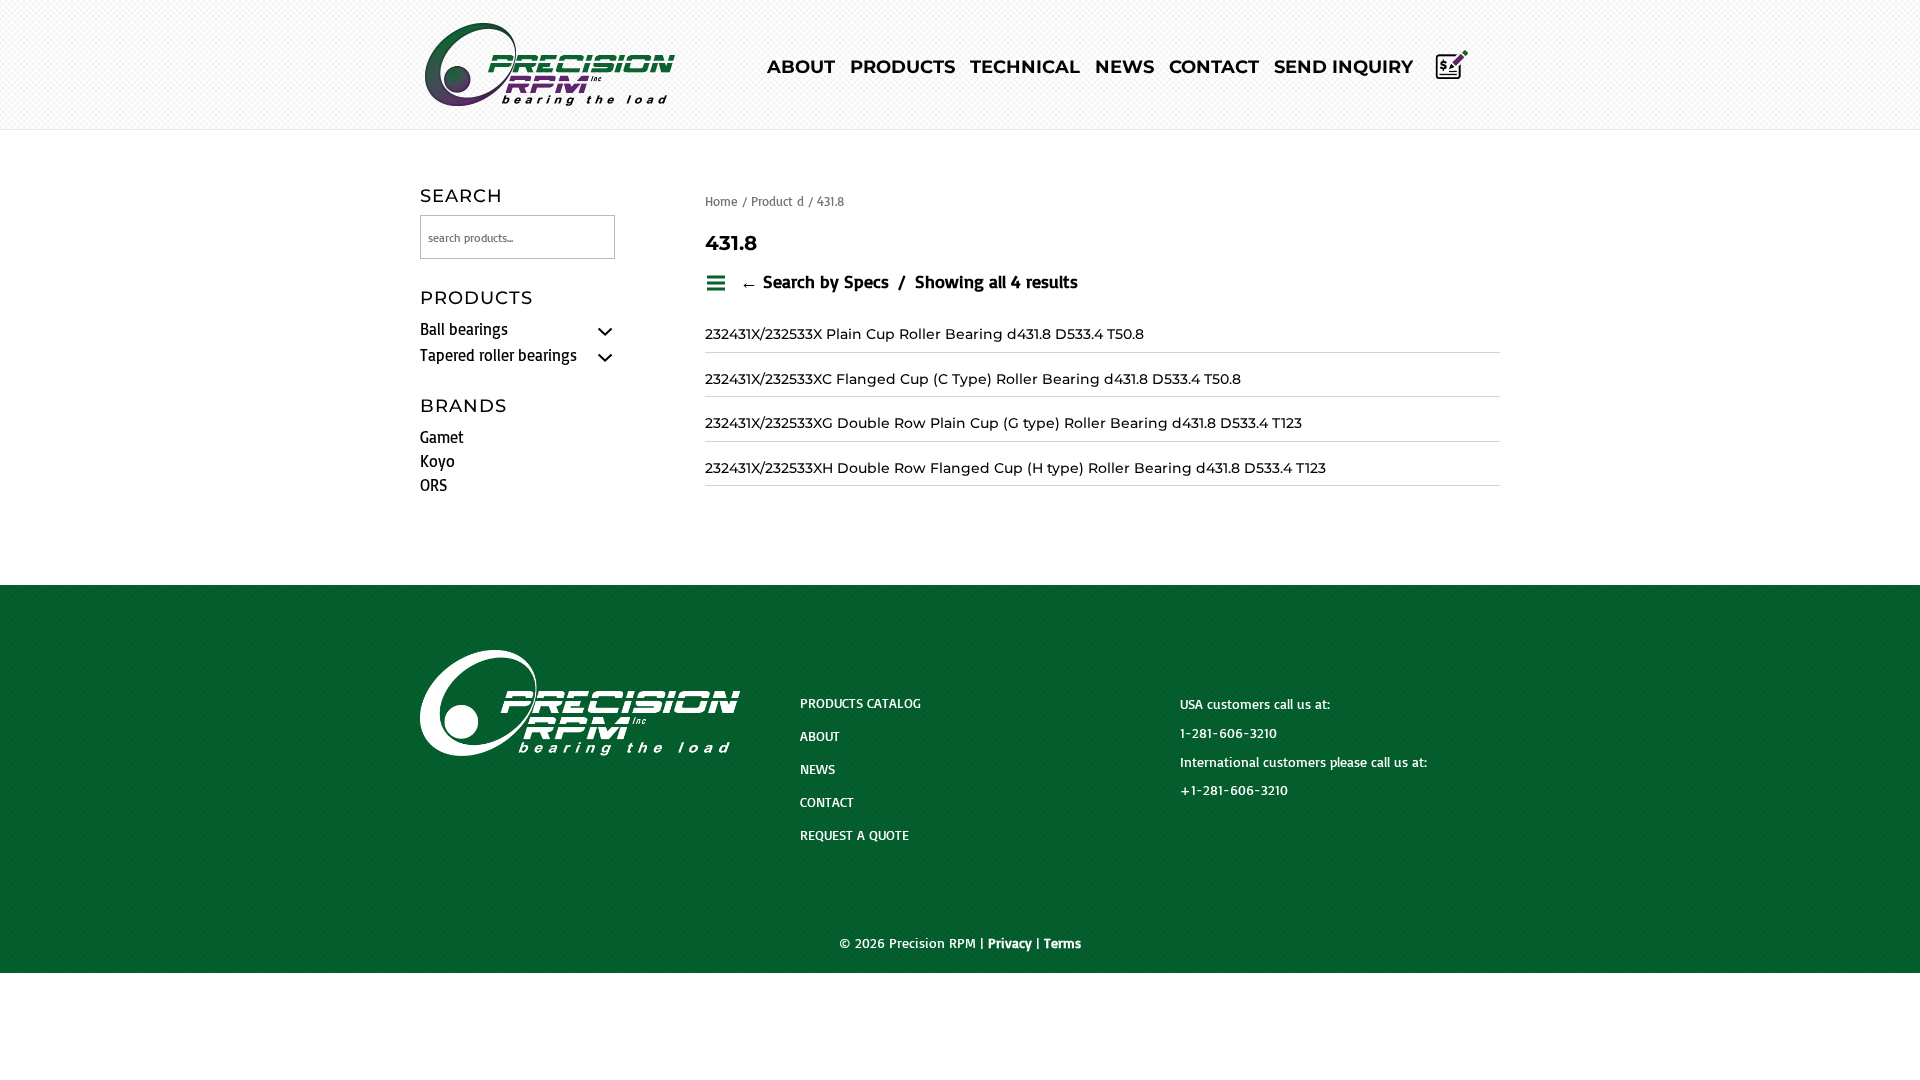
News (1124, 69)
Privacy (1010, 942)
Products (902, 69)
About (801, 69)
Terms (1062, 942)
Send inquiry (1343, 69)
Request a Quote (854, 834)
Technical (1025, 69)
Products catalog (860, 702)
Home (721, 201)
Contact (1214, 69)
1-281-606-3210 (1228, 732)
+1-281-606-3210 (1234, 789)
